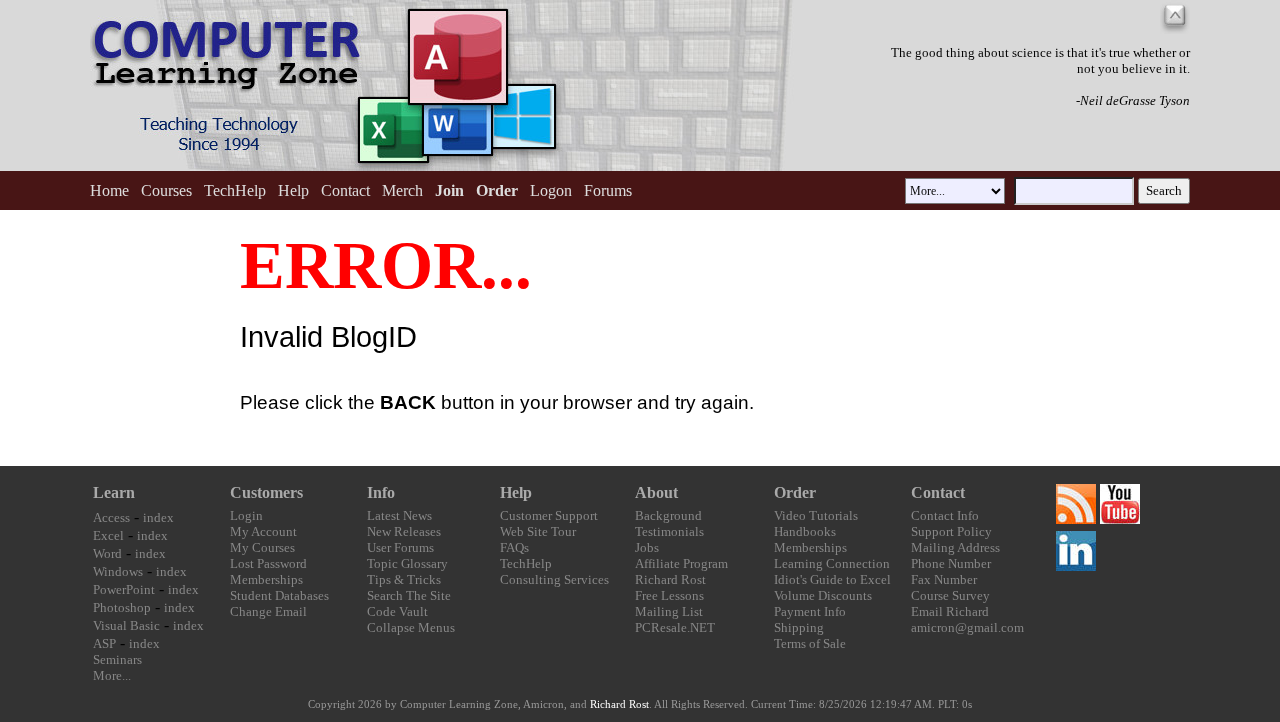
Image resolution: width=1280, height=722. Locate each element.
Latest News (399, 515)
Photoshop (122, 607)
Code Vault (397, 611)
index (158, 517)
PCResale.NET (675, 627)
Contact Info (945, 515)
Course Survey (950, 595)
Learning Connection (832, 563)
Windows (118, 571)
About (656, 492)
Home (109, 190)
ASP (104, 643)
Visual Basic (126, 625)
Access (111, 517)
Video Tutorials (816, 515)
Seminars (117, 659)
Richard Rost (670, 579)
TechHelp (235, 190)
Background (668, 515)
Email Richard (950, 611)
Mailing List (669, 611)
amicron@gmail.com (967, 627)
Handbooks (805, 531)
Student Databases (279, 595)
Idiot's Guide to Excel (832, 579)
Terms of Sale (810, 643)
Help (293, 190)
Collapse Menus (411, 627)
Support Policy (951, 531)
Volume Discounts (823, 595)
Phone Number (951, 563)
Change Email (268, 611)
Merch (402, 190)
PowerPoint (124, 589)
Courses (166, 190)
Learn (114, 492)
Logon (551, 190)
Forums (608, 190)
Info (381, 492)
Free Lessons (669, 595)
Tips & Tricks (404, 579)
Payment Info (810, 611)
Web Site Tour (538, 531)
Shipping (799, 627)
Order (795, 492)
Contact (345, 190)
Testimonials (669, 531)
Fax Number (944, 579)
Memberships (266, 579)
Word (107, 553)
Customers (266, 492)
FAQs (514, 547)
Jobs (647, 547)
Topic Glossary (407, 563)
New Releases (404, 531)
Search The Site (409, 595)
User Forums (400, 547)
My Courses (262, 547)
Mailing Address (955, 547)
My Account (263, 531)
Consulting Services (554, 579)
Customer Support (549, 515)
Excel (108, 535)
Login (246, 515)
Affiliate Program (681, 563)
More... (112, 675)
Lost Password (268, 563)
